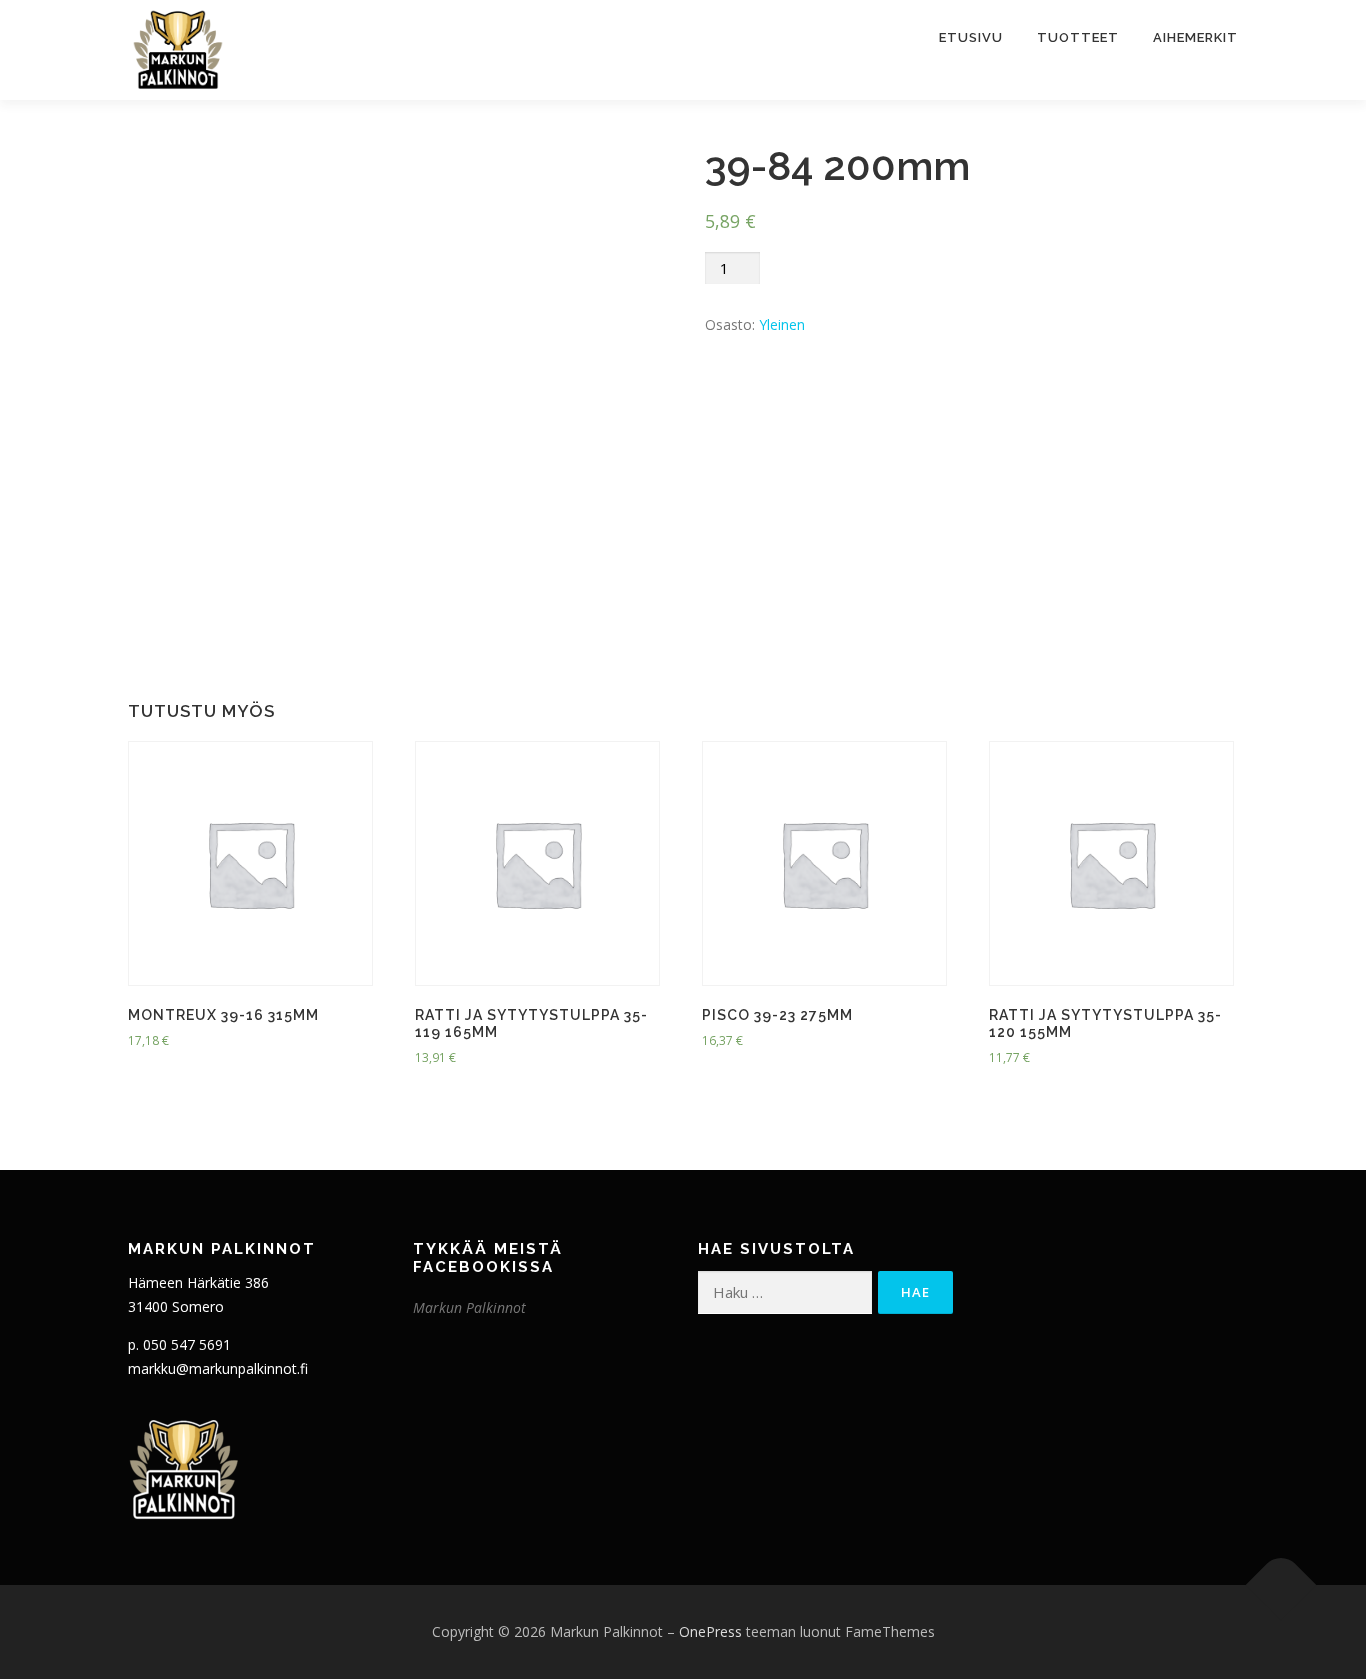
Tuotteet (1078, 37)
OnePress (710, 1631)
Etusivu (971, 37)
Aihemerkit (1195, 37)
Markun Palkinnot (469, 1307)
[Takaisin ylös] (1281, 1584)
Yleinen (782, 324)
